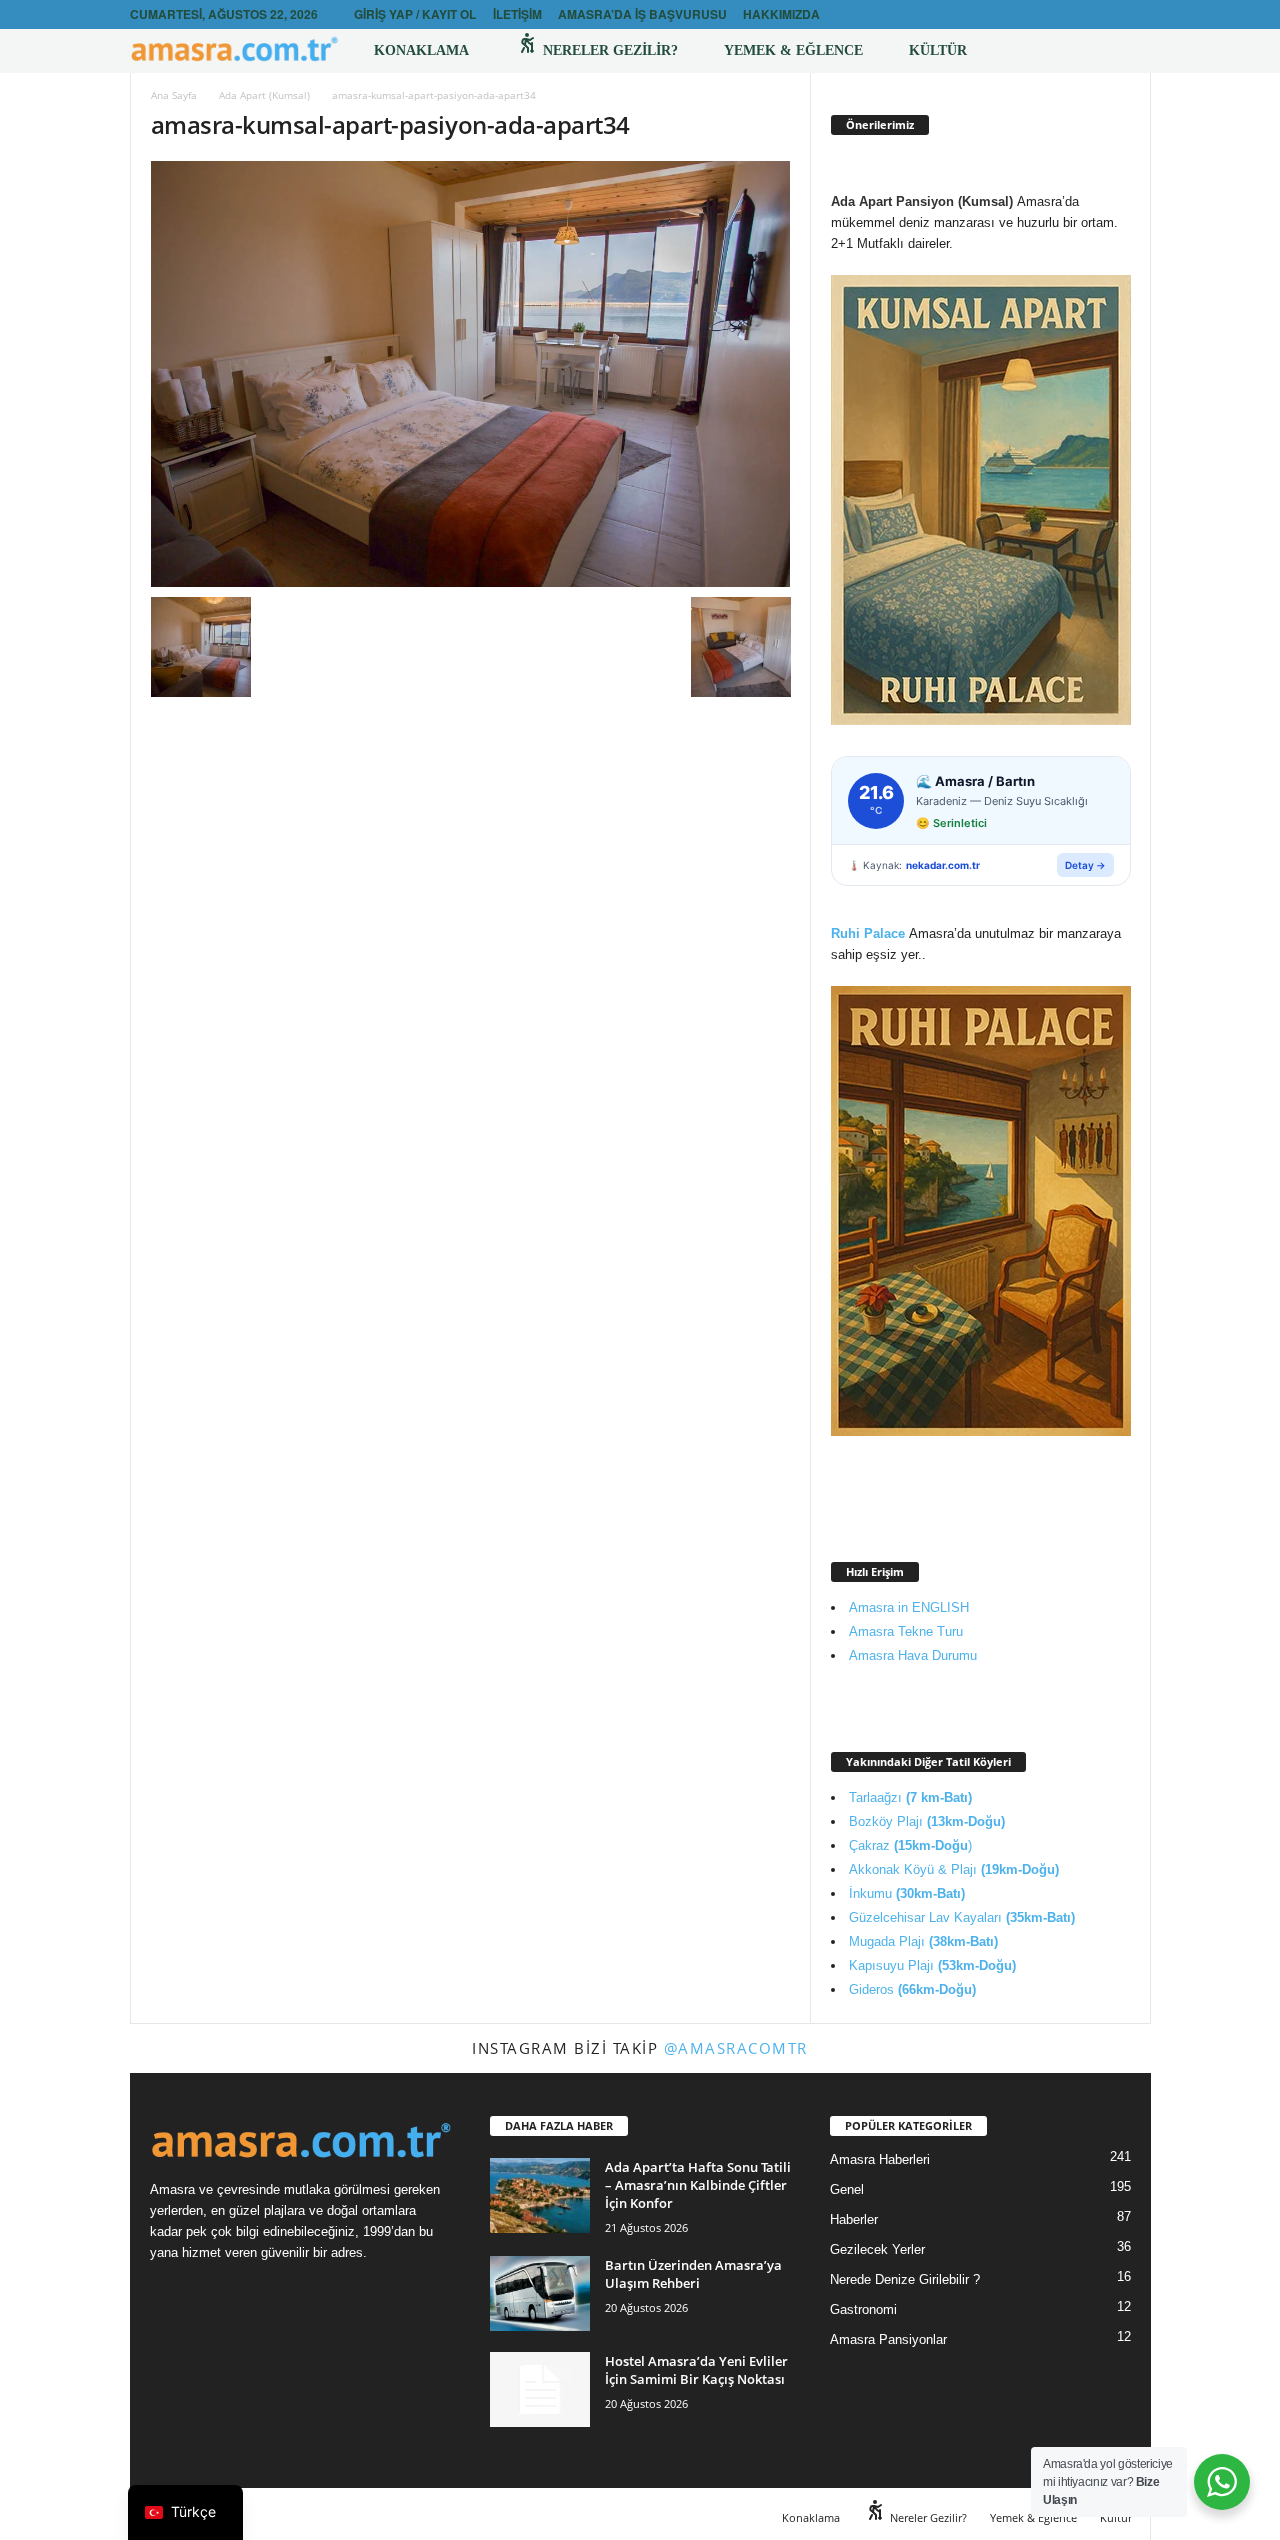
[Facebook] (1105, 14)
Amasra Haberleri (880, 2159)
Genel (847, 2189)
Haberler (854, 2219)
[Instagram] (1136, 14)
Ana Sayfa (174, 95)
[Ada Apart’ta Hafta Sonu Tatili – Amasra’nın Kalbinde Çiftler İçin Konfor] (540, 2195)
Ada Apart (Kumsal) (264, 95)
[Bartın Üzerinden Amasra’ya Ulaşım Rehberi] (540, 2293)
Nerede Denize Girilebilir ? (905, 2279)
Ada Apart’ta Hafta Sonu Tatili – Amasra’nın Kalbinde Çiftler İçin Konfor (698, 2185)
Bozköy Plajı (927, 1821)
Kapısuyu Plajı (932, 1965)
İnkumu (907, 1893)
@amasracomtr (736, 2048)
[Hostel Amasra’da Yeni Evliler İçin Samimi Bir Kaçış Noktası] (540, 2389)
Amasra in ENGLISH (909, 1607)
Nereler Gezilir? (608, 50)
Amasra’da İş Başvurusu (642, 14)
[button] (1121, 51)
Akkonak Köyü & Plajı (954, 1869)
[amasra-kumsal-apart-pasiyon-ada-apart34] (471, 374)
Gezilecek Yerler (877, 2249)
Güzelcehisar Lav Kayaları (962, 1917)
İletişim (517, 14)
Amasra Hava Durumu (913, 1655)
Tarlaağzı (910, 1797)
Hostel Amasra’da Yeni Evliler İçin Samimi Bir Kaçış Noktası (696, 2370)
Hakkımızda (781, 14)
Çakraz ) (910, 1845)
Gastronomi (863, 2309)
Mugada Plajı (923, 1941)
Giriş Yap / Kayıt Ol (415, 14)
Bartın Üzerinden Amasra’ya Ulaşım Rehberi (693, 2274)
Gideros (912, 1989)
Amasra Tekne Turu (906, 1631)
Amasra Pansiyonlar (888, 2339)
